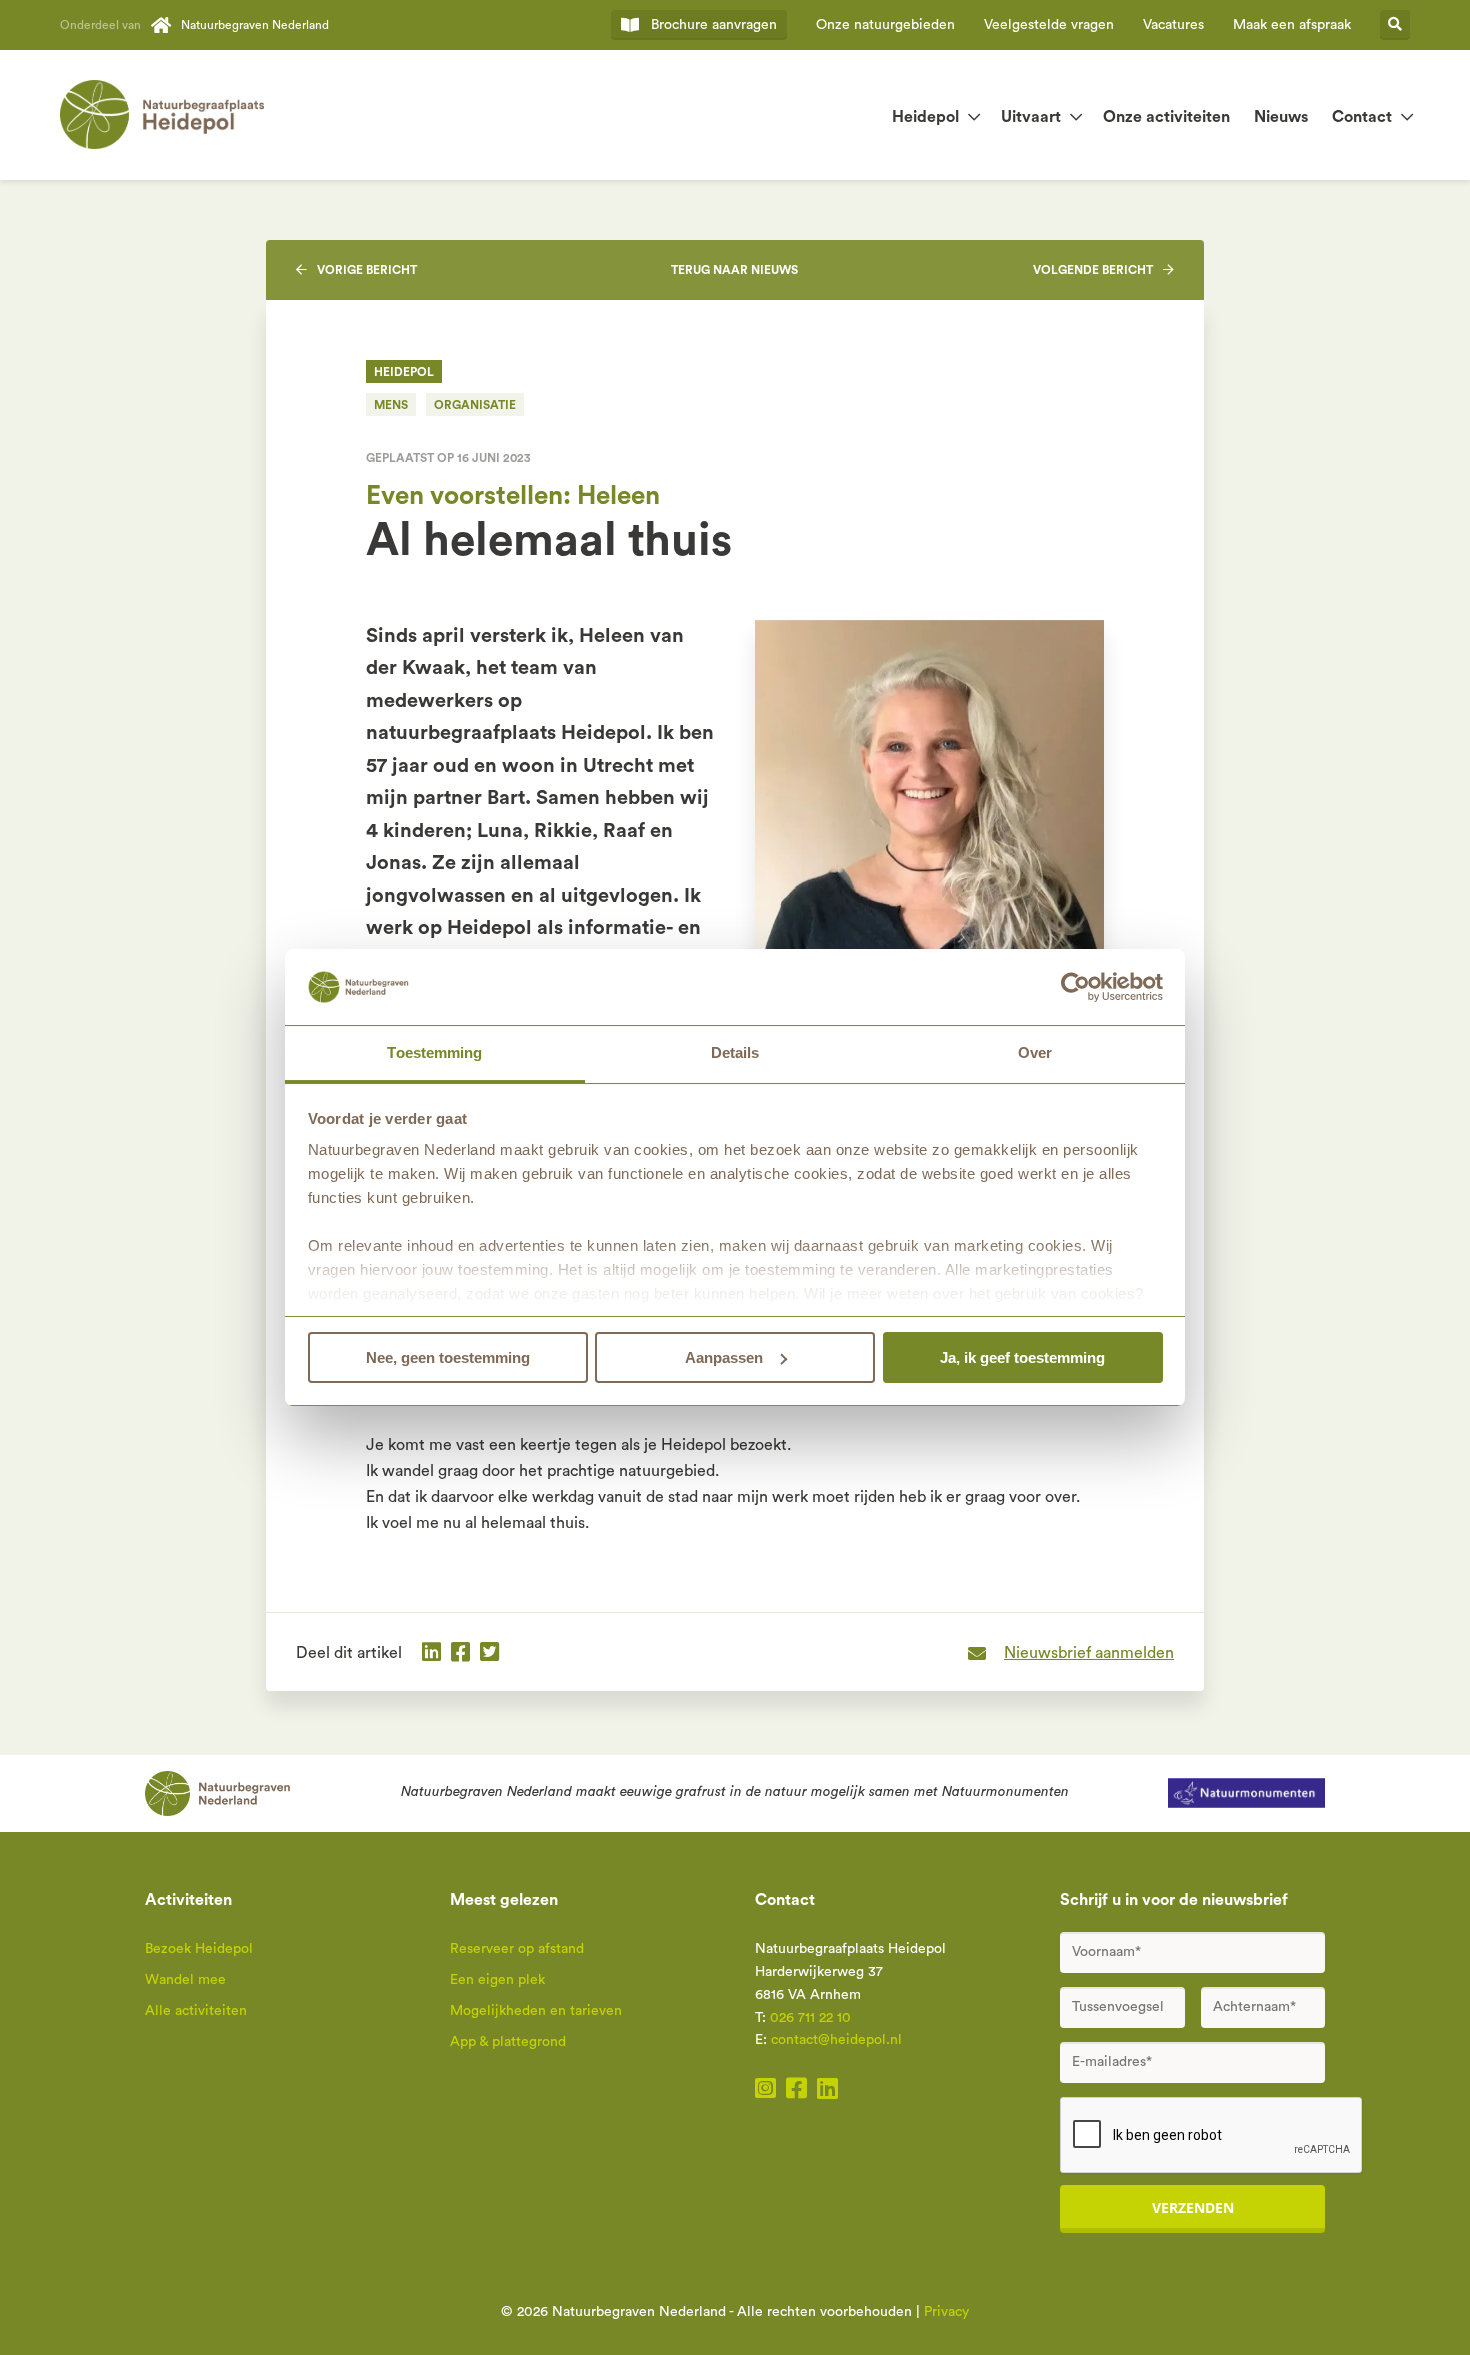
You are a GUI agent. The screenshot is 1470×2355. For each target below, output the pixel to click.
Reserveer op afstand (517, 1949)
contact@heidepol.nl (836, 2040)
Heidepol (925, 117)
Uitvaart (1031, 117)
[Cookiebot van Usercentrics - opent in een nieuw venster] (1075, 987)
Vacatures (1173, 25)
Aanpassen (724, 1357)
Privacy (946, 2312)
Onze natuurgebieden (885, 25)
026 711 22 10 (810, 2018)
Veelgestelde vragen (1049, 25)
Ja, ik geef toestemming (1022, 1357)
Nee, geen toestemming (448, 1357)
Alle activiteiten (196, 2011)
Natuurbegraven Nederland (255, 25)
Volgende (1093, 270)
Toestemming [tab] (434, 1052)
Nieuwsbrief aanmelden (1089, 1653)
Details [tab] (735, 1052)
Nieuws (1281, 117)
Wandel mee (185, 1980)
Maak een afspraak (1292, 25)
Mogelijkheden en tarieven (536, 2011)
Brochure (714, 25)
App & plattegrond (508, 2042)
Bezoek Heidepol (199, 1949)
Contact (1362, 117)
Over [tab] (1035, 1052)
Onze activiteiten (1166, 117)
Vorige (367, 270)
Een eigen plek (497, 1980)
